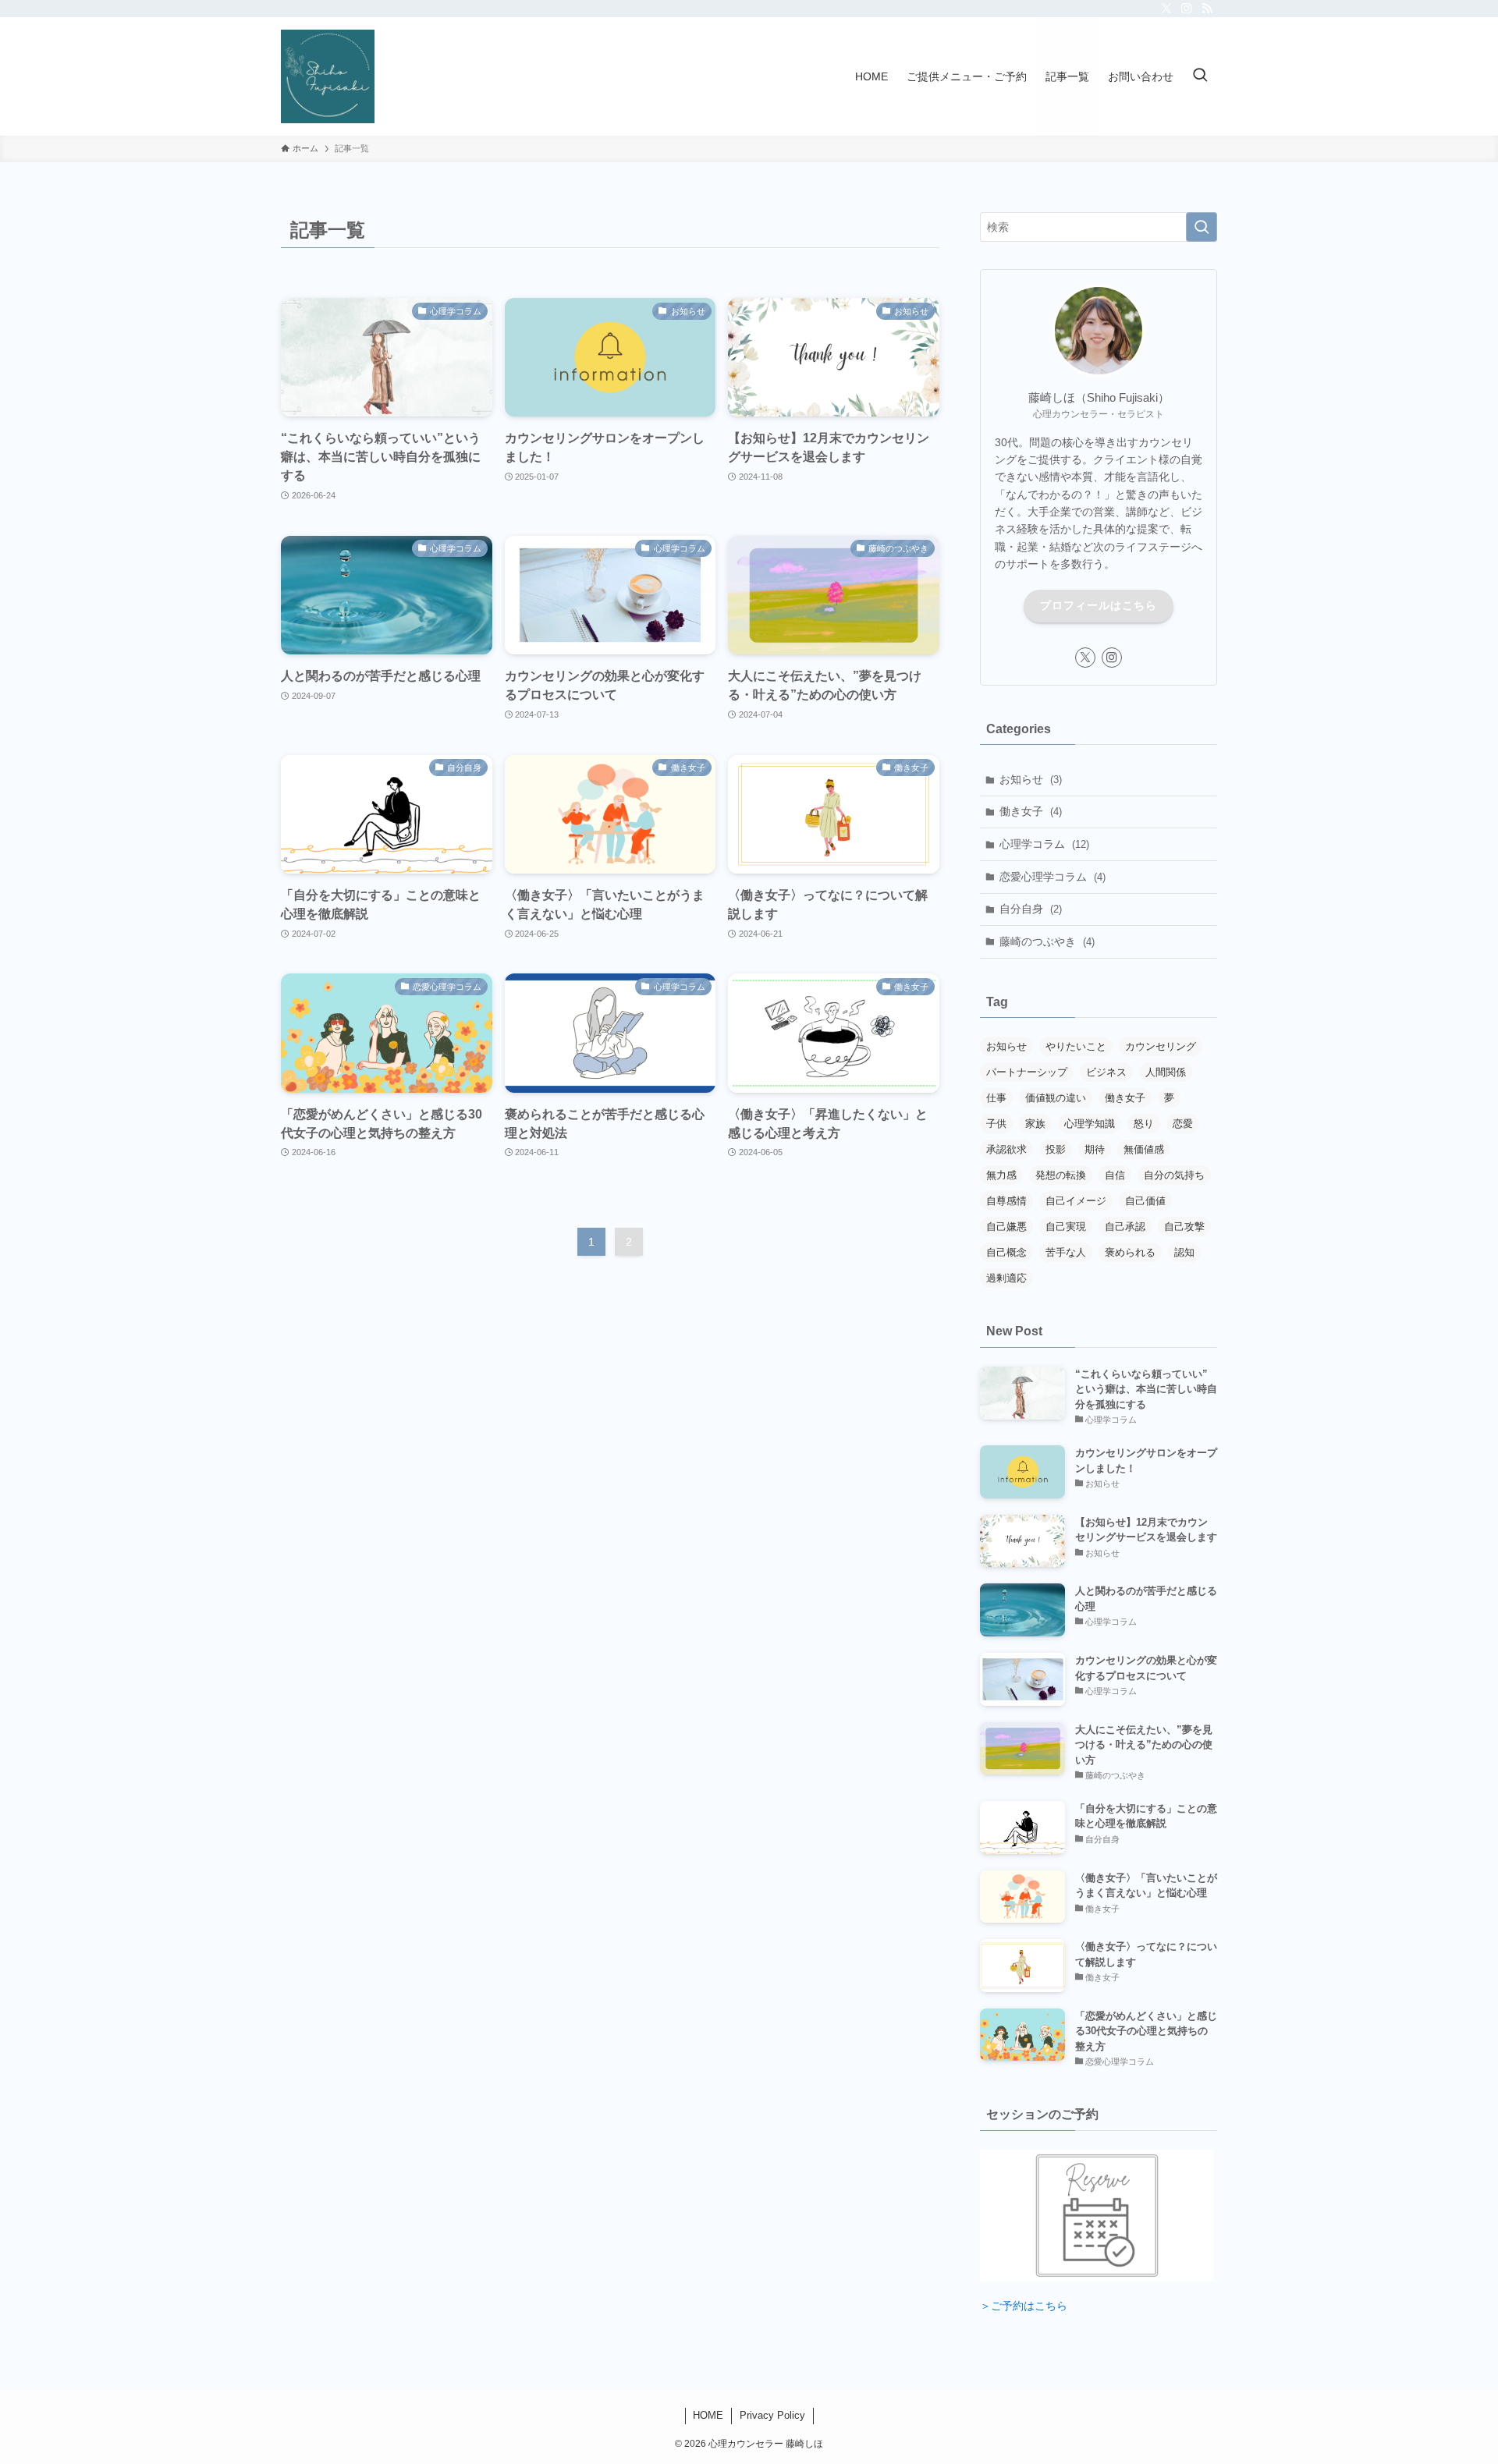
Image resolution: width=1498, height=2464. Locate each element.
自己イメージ (1076, 1201)
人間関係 (1166, 1072)
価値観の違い (1056, 1098)
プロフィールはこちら (1099, 605)
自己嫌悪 (1006, 1227)
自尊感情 (1006, 1201)
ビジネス (1106, 1072)
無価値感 (1144, 1149)
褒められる (1130, 1252)
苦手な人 (1066, 1252)
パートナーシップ (1027, 1072)
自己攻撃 (1184, 1227)
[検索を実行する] (1202, 227)
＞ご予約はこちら (1024, 2306)
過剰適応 (1006, 1278)
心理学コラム (1044, 844)
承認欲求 (1006, 1149)
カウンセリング (1161, 1046)
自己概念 (1006, 1252)
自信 (1115, 1175)
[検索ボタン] (1200, 76)
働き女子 (1031, 811)
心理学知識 (1090, 1124)
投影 (1056, 1149)
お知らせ (1031, 779)
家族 (1035, 1124)
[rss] (1207, 9)
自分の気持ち (1174, 1175)
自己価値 (1145, 1201)
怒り (1144, 1124)
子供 (996, 1124)
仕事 (996, 1098)
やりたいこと (1076, 1046)
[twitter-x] (1166, 9)
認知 (1184, 1252)
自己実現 (1066, 1227)
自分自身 (1031, 909)
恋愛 (1183, 1124)
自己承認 (1125, 1227)
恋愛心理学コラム (1053, 877)
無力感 (1001, 1175)
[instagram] (1187, 9)
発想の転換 (1061, 1175)
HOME (708, 2415)
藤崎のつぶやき (1047, 941)
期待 (1095, 1149)
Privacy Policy (772, 2415)
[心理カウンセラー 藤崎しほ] (328, 76)
